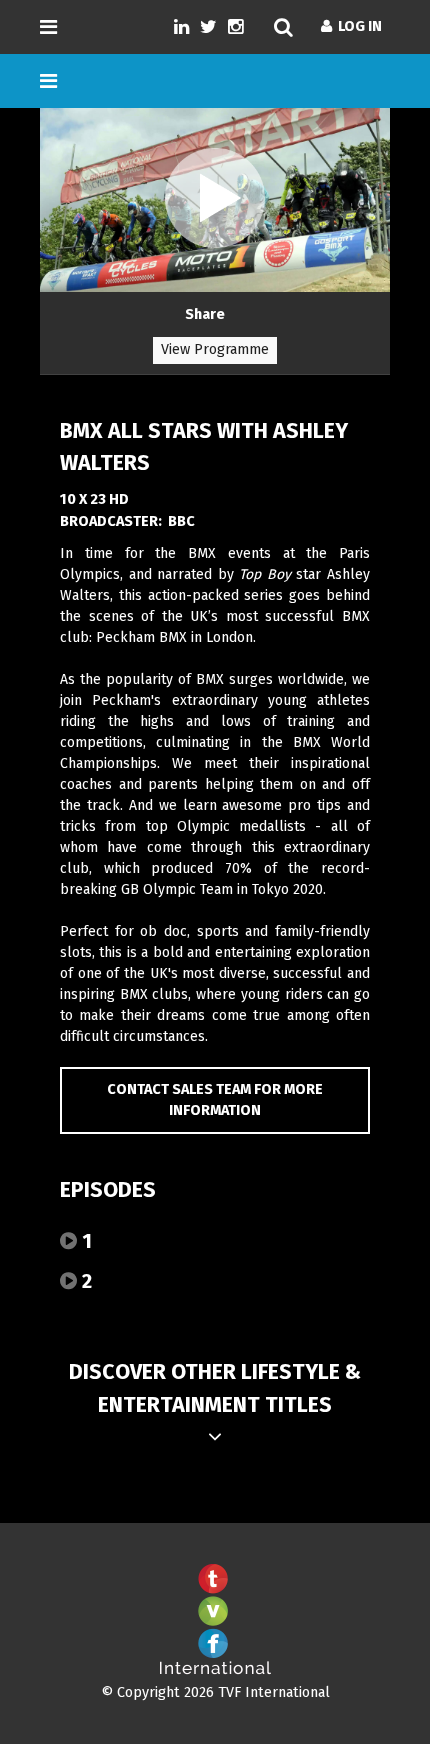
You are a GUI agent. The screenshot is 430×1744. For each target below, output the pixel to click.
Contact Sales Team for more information (215, 1100)
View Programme (215, 349)
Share (205, 314)
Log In (357, 26)
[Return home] (215, 1670)
